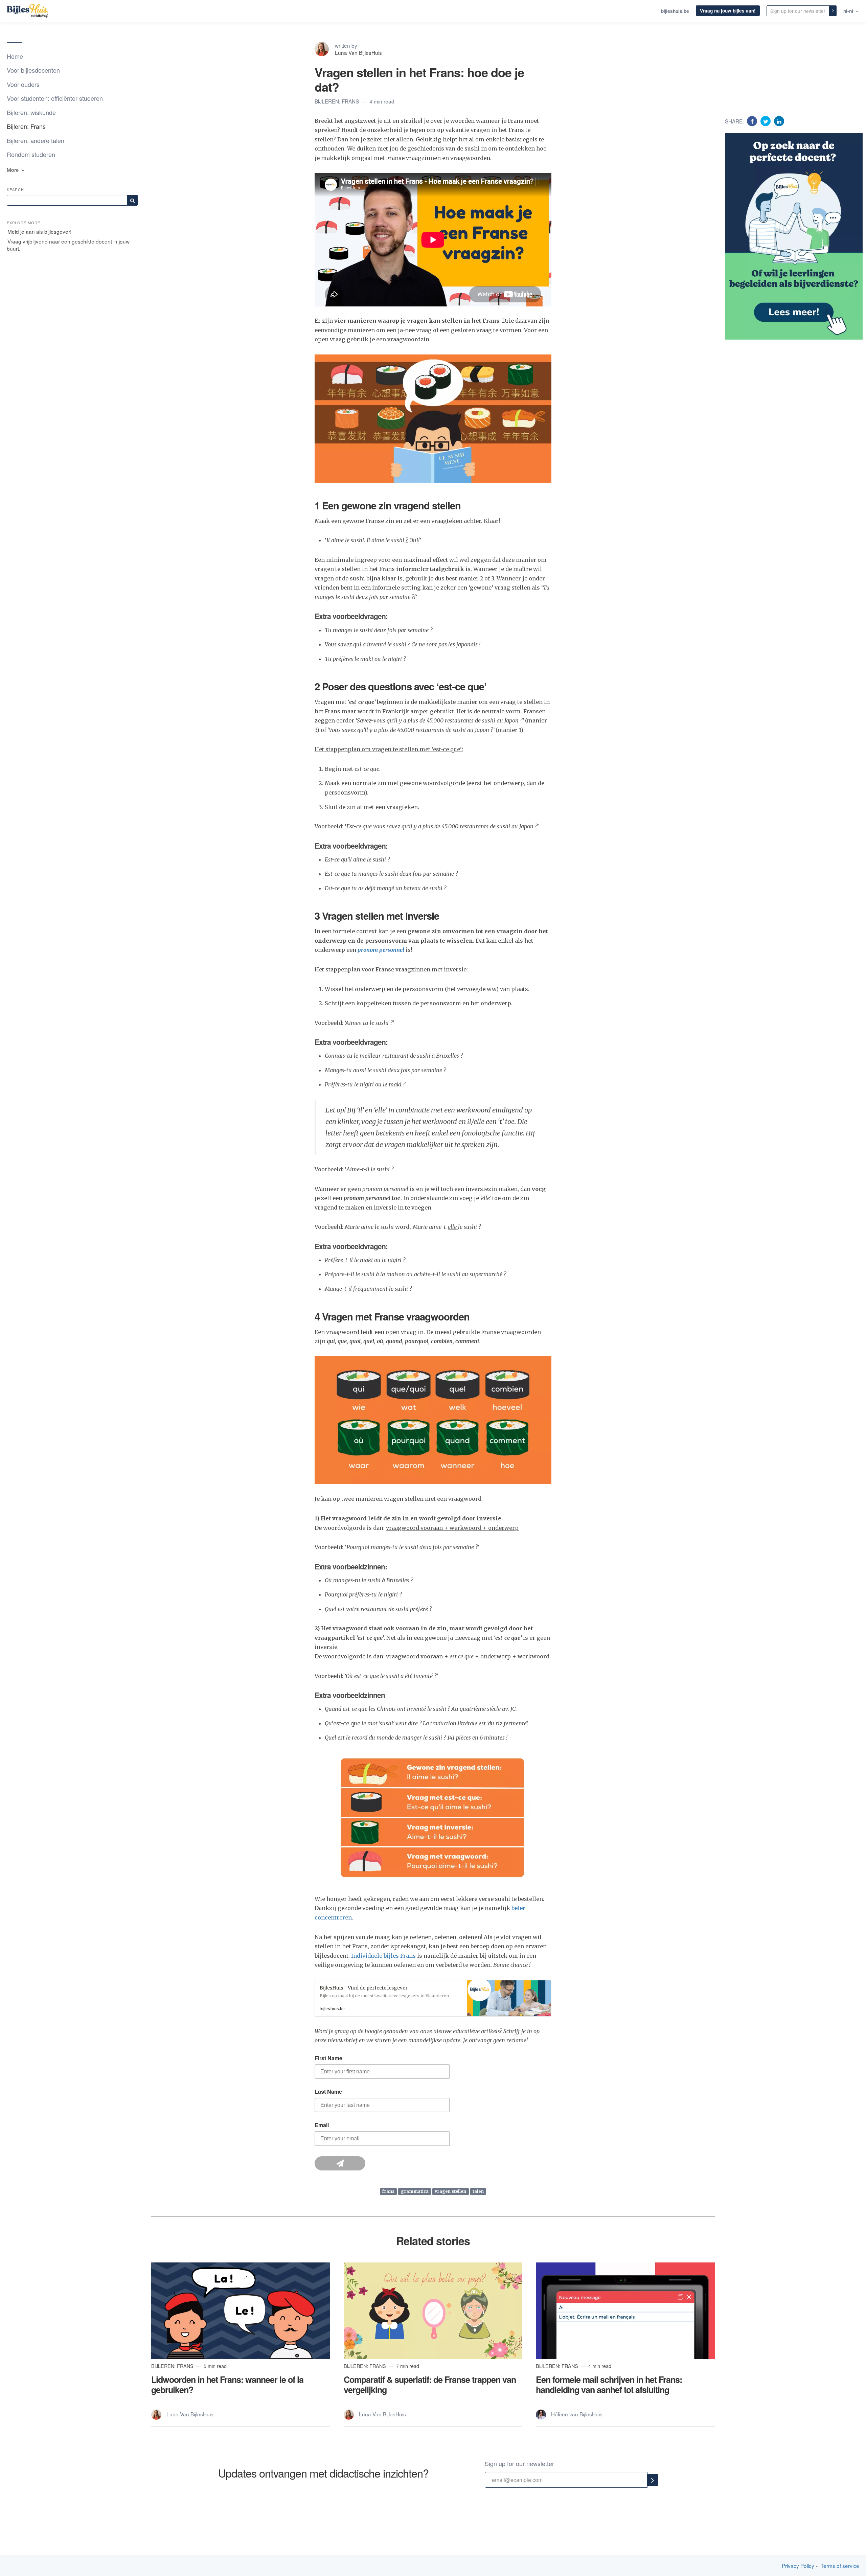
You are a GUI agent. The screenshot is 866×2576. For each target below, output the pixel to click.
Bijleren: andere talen (36, 140)
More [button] (14, 169)
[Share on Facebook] (753, 121)
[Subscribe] (132, 200)
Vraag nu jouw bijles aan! (728, 11)
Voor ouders (23, 84)
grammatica (415, 2192)
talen (478, 2192)
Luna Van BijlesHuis (358, 52)
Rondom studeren (31, 154)
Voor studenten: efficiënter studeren (55, 98)
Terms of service (840, 2566)
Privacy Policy (798, 2566)
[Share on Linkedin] (779, 121)
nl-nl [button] (849, 11)
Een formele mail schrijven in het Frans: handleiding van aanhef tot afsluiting (609, 2385)
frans (388, 2192)
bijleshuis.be (675, 11)
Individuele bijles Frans (383, 1956)
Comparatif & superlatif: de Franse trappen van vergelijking (430, 2385)
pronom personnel (381, 950)
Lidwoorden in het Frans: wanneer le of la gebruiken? (227, 2385)
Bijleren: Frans (26, 126)
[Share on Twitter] (766, 121)
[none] (833, 11)
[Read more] (241, 2311)
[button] (433, 1998)
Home (15, 56)
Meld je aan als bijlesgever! (39, 231)
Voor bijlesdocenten (33, 70)
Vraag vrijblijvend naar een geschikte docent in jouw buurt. (68, 245)
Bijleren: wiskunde (31, 112)
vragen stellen (450, 2192)
